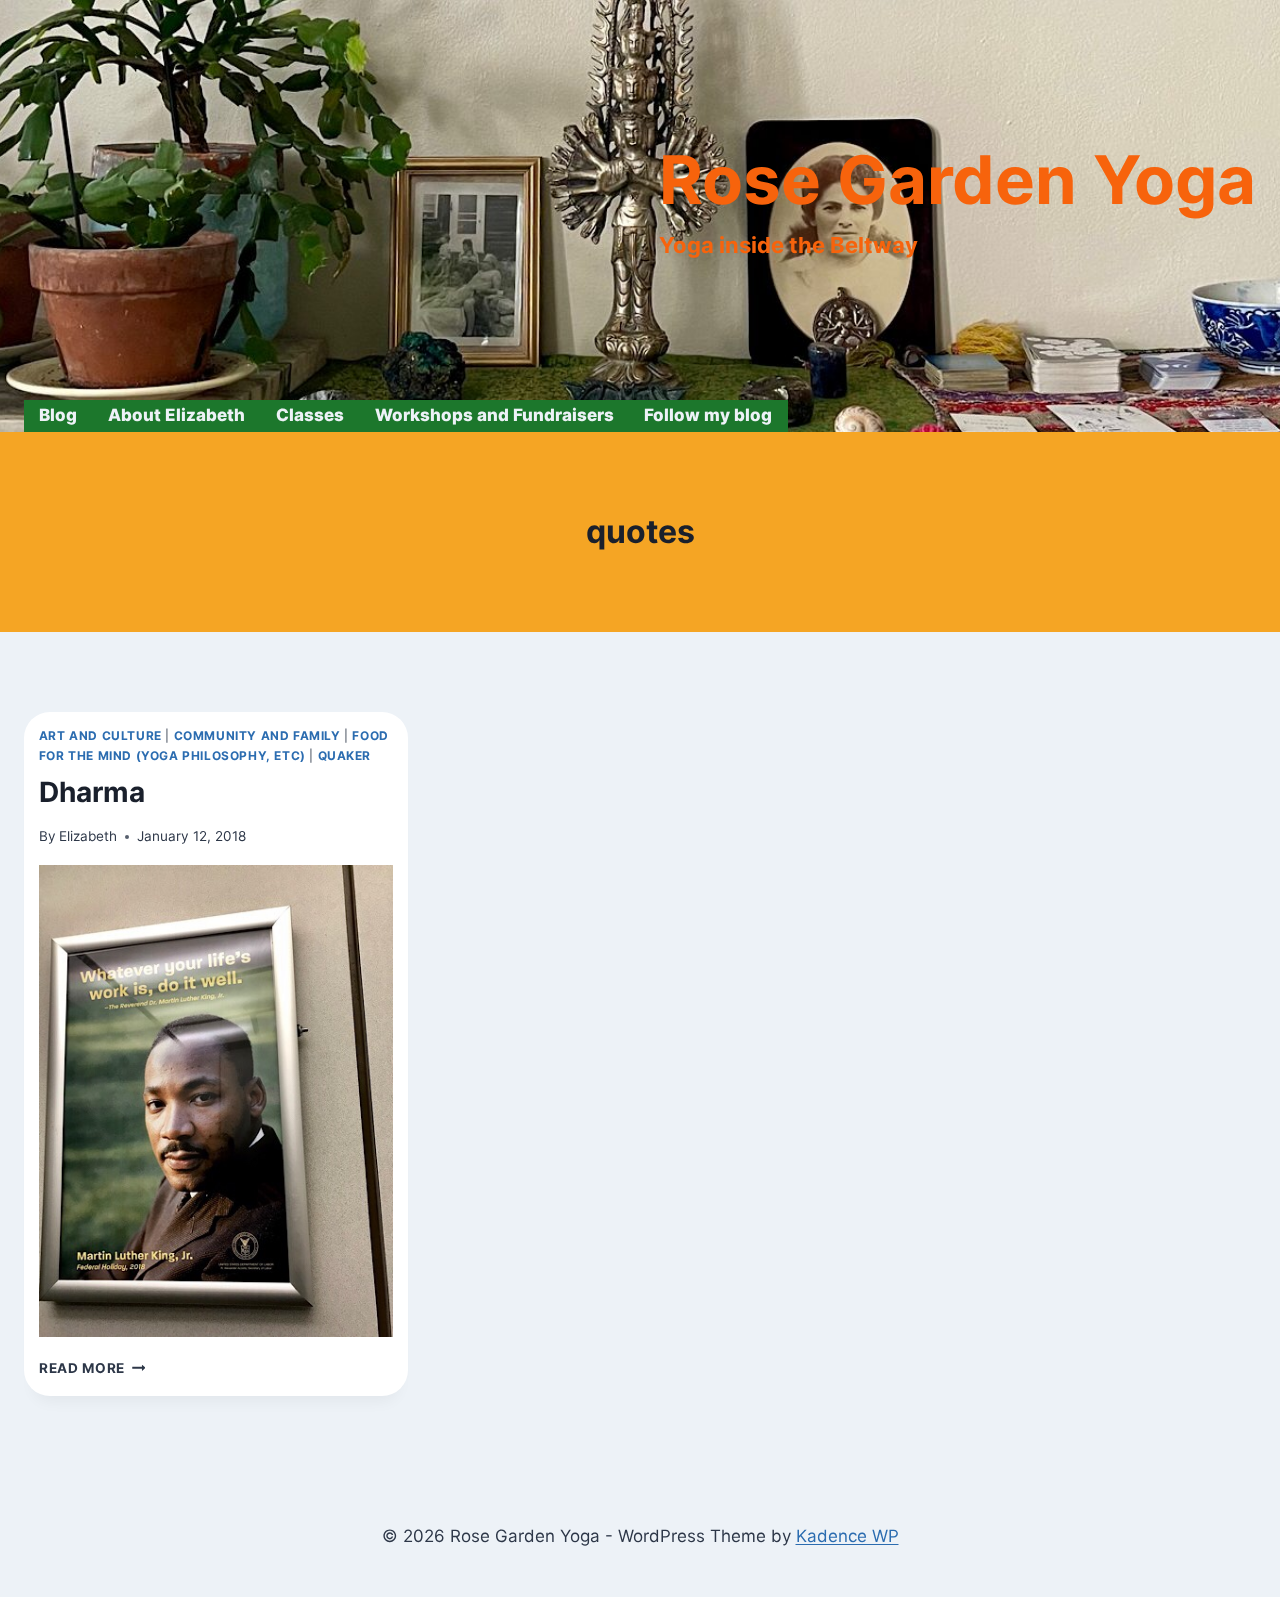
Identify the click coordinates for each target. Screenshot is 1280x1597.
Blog (58, 415)
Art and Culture (100, 735)
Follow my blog (708, 415)
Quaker (345, 755)
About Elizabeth (176, 415)
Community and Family (257, 735)
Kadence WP (847, 1536)
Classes (310, 415)
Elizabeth (88, 836)
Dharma (92, 792)
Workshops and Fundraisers (494, 415)
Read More (92, 1368)
